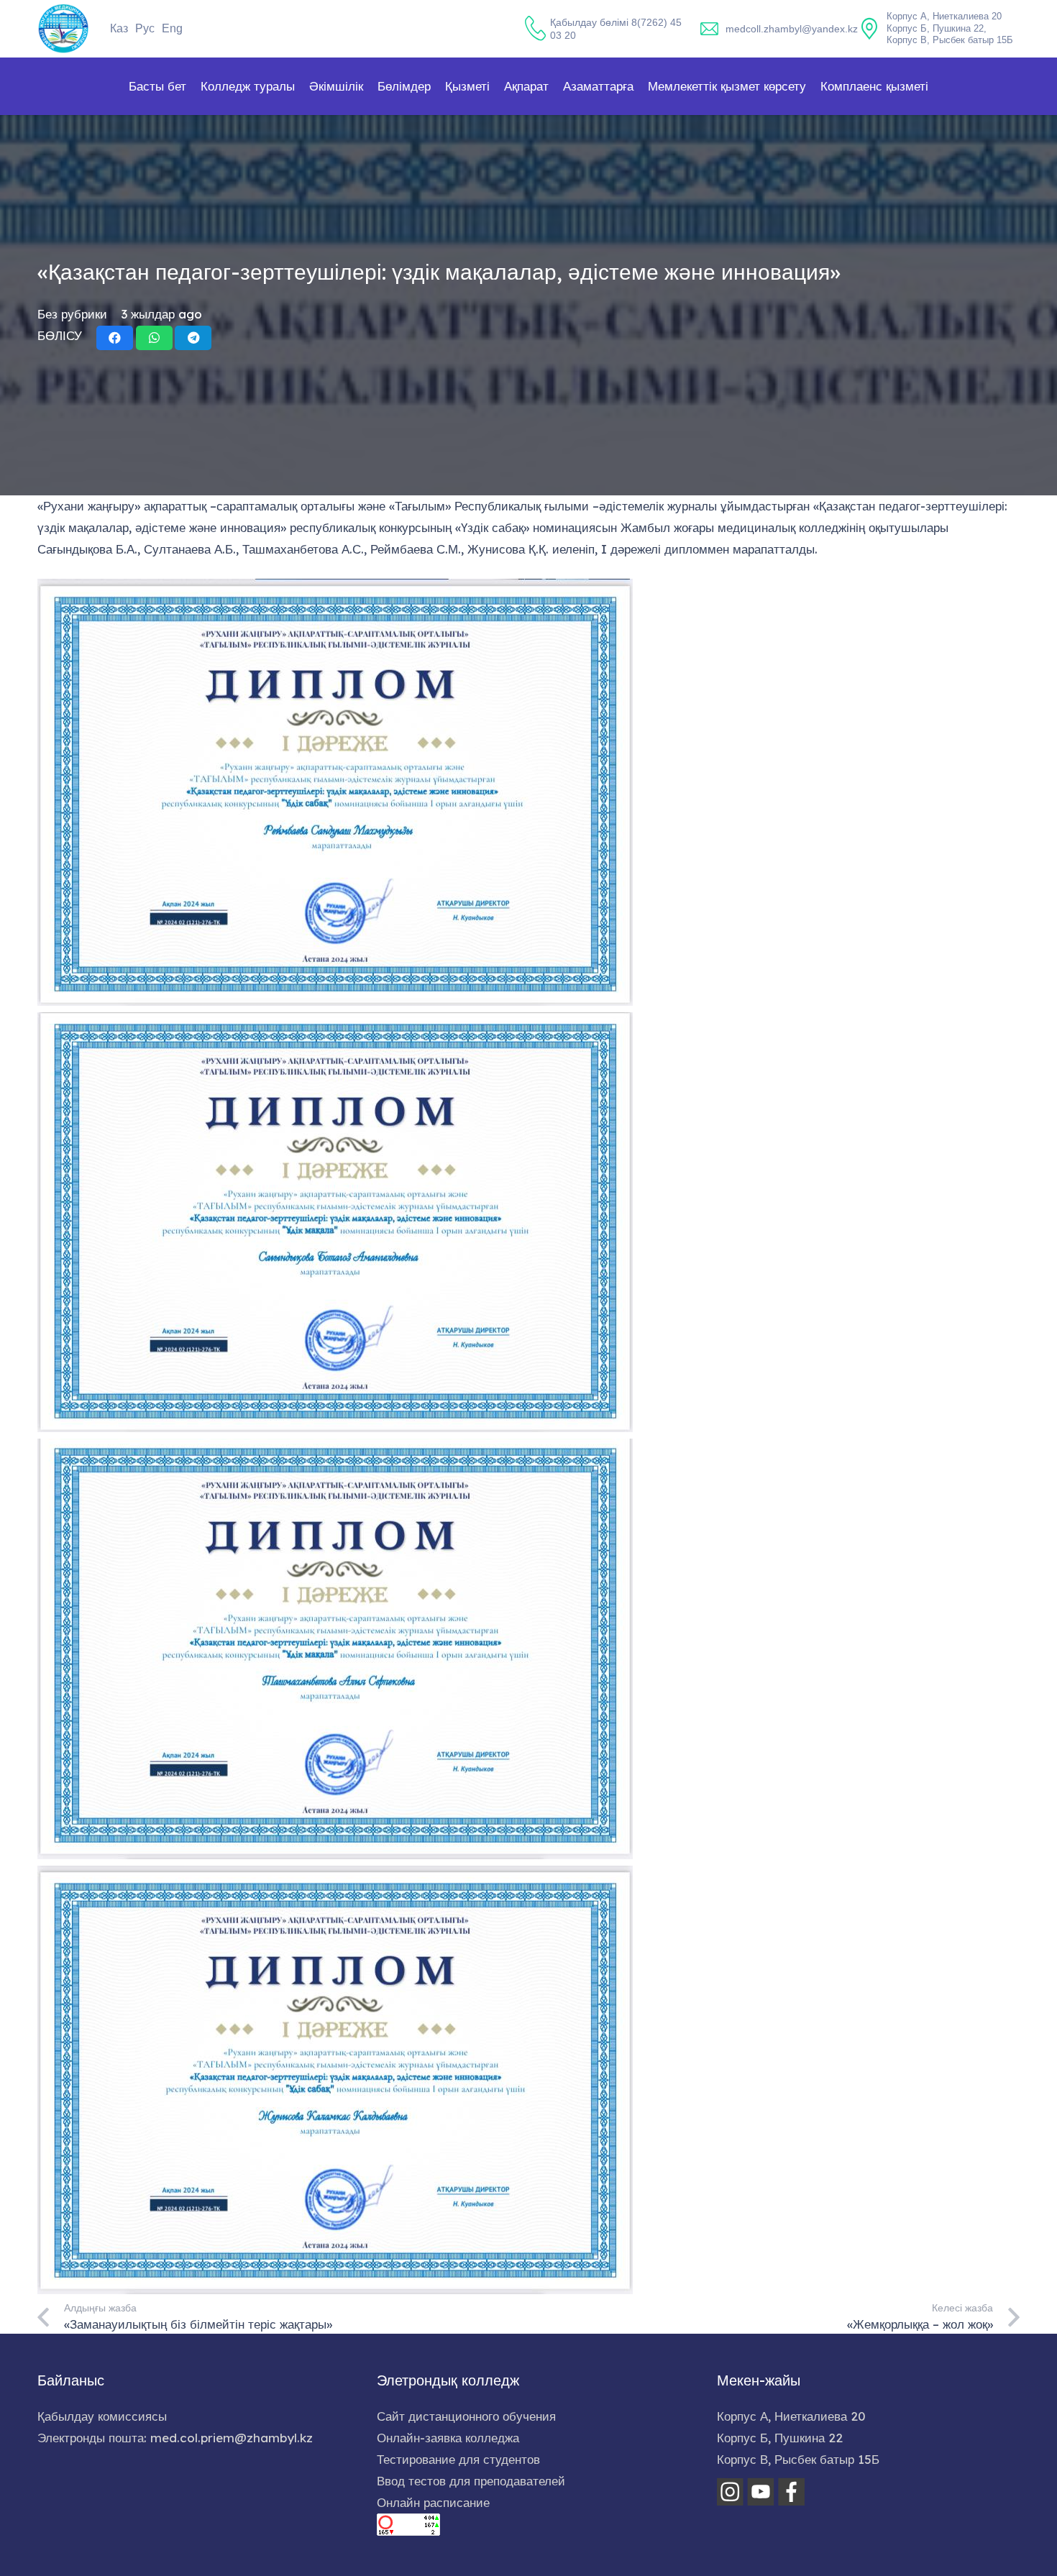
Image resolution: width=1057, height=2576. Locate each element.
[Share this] (115, 338)
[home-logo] (63, 29)
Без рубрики (72, 314)
